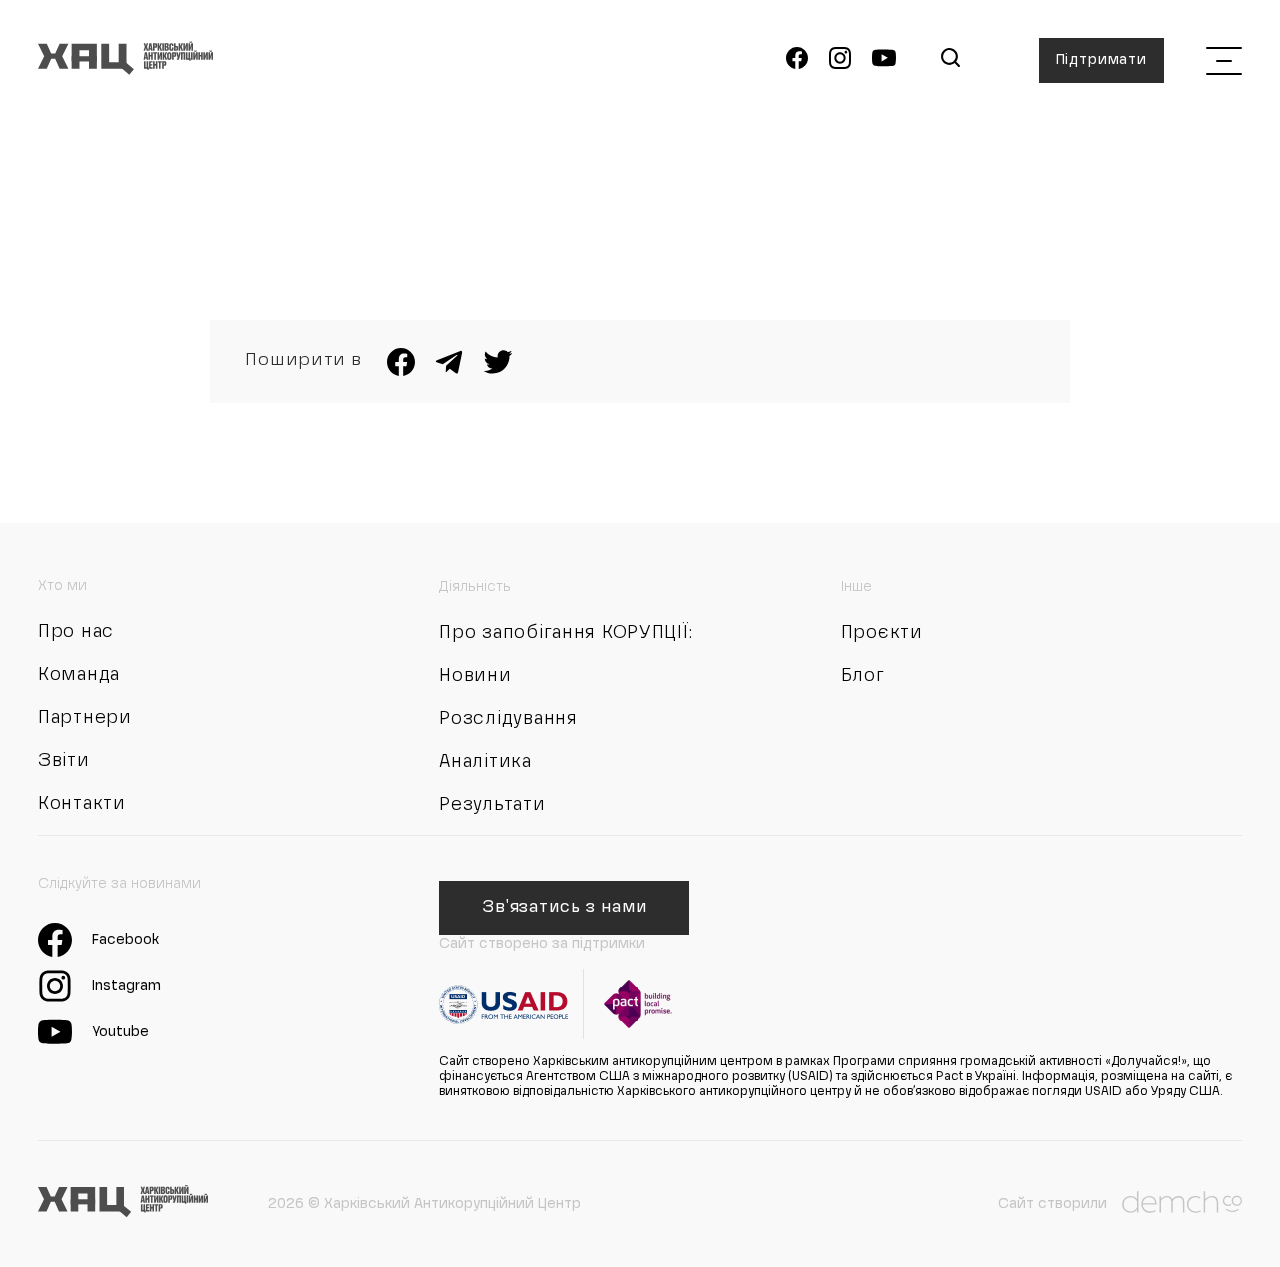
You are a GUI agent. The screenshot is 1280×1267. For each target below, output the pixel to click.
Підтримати (1101, 60)
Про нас (76, 632)
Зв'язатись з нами (564, 908)
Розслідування (508, 719)
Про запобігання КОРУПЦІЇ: (565, 633)
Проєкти (882, 633)
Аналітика (485, 762)
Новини (475, 676)
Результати (492, 805)
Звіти (64, 761)
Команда (79, 675)
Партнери (85, 718)
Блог (863, 676)
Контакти (82, 804)
